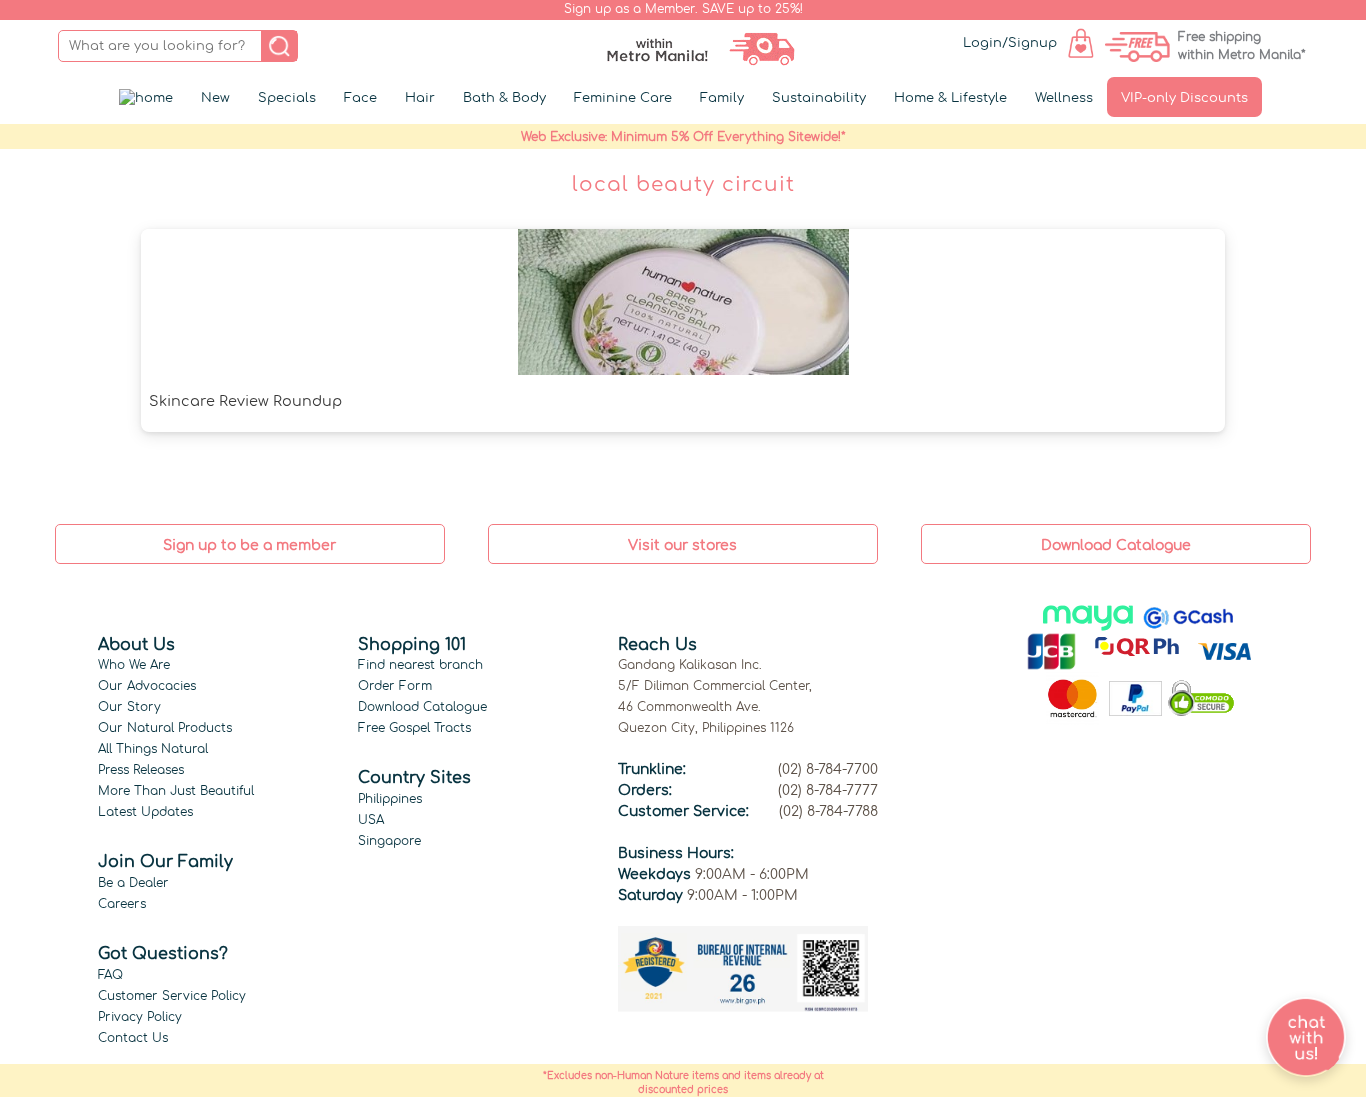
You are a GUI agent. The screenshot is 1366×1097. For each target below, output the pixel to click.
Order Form (395, 686)
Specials (287, 98)
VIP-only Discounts (1184, 98)
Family (722, 98)
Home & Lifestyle (950, 98)
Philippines (390, 799)
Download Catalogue (422, 707)
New (215, 98)
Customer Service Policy (172, 996)
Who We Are (134, 665)
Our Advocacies (147, 686)
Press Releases (141, 770)
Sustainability (819, 98)
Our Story (129, 707)
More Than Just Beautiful (176, 791)
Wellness (1064, 98)
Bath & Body (504, 98)
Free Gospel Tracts (414, 728)
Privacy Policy (140, 1017)
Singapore (389, 841)
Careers (122, 904)
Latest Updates (145, 812)
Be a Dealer (133, 883)
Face (360, 98)
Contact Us (133, 1038)
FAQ (110, 975)
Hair (420, 98)
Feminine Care (623, 98)
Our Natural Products (165, 728)
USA (371, 820)
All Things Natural (153, 749)
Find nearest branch (420, 665)
